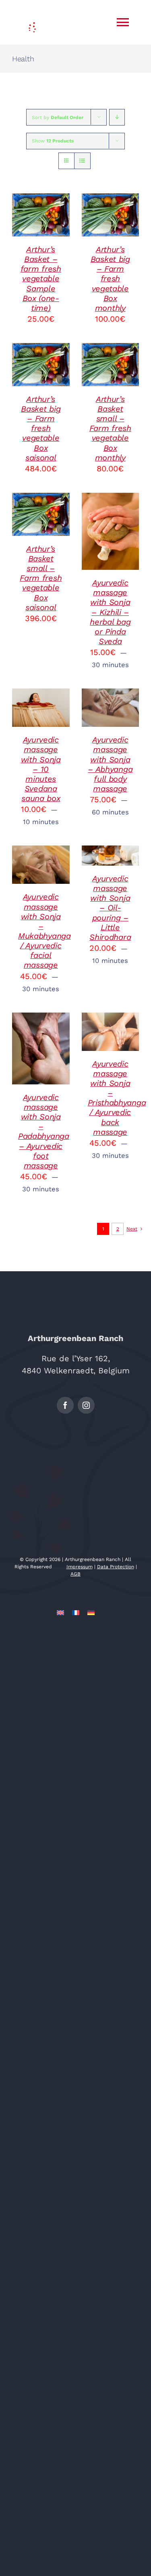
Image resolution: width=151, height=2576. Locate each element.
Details (30, 230)
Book (110, 518)
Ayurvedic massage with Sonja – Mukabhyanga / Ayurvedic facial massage (44, 931)
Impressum (80, 1567)
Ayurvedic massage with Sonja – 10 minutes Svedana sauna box (41, 769)
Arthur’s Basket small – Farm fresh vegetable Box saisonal (41, 578)
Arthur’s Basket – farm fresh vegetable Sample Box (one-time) (41, 279)
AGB (75, 1574)
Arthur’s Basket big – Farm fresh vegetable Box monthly (110, 279)
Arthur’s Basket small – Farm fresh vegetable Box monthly (110, 428)
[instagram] (86, 1405)
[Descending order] (117, 117)
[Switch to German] (91, 1612)
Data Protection (116, 1567)
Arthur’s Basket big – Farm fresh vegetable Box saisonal (41, 428)
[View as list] (82, 161)
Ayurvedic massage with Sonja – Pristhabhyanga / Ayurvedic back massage (117, 1098)
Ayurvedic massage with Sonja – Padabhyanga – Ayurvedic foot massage (44, 1131)
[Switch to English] (60, 1612)
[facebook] (65, 1405)
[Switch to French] (76, 1612)
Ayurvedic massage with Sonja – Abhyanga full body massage (110, 764)
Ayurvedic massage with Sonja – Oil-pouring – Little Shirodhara (110, 908)
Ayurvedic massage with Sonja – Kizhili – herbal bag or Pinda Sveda (110, 612)
